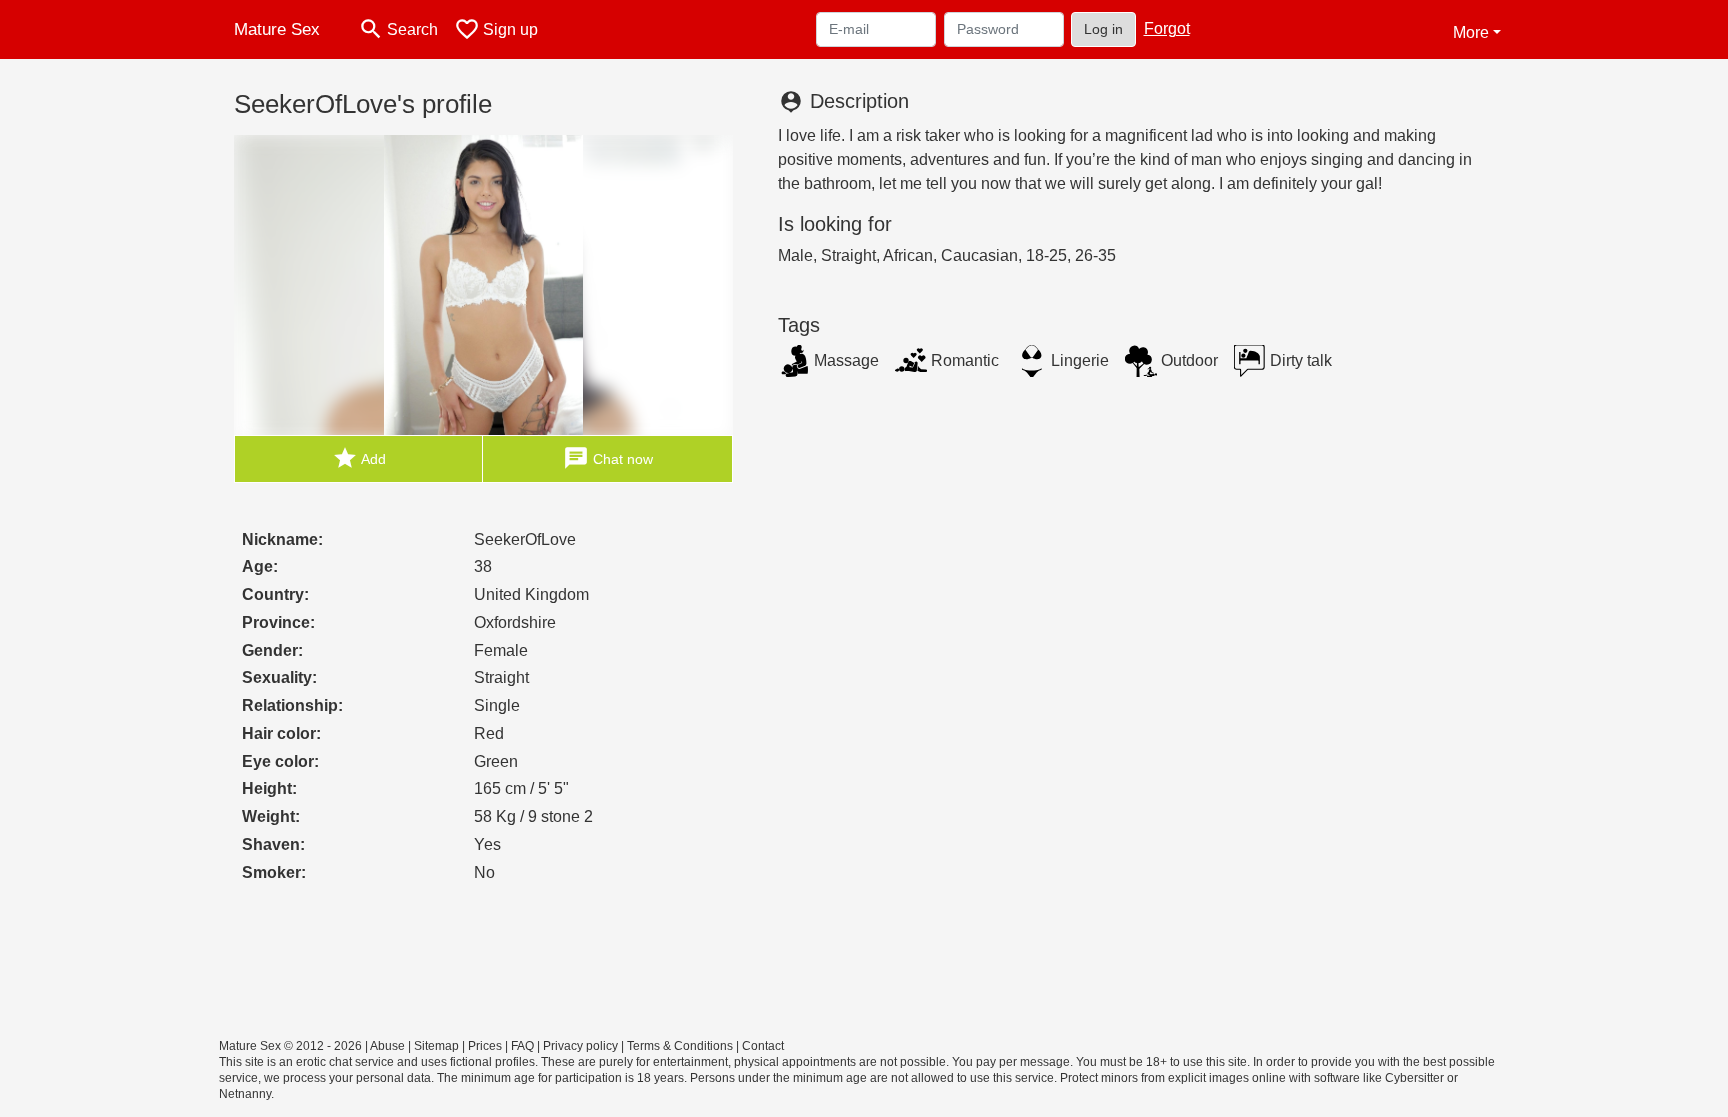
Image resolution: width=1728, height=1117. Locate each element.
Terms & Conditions (680, 1046)
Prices (485, 1046)
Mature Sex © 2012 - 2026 (290, 1046)
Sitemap (436, 1046)
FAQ (522, 1046)
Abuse (387, 1046)
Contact (763, 1046)
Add (359, 458)
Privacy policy (580, 1046)
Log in (1103, 29)
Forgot (1167, 28)
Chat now (608, 458)
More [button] (1471, 32)
